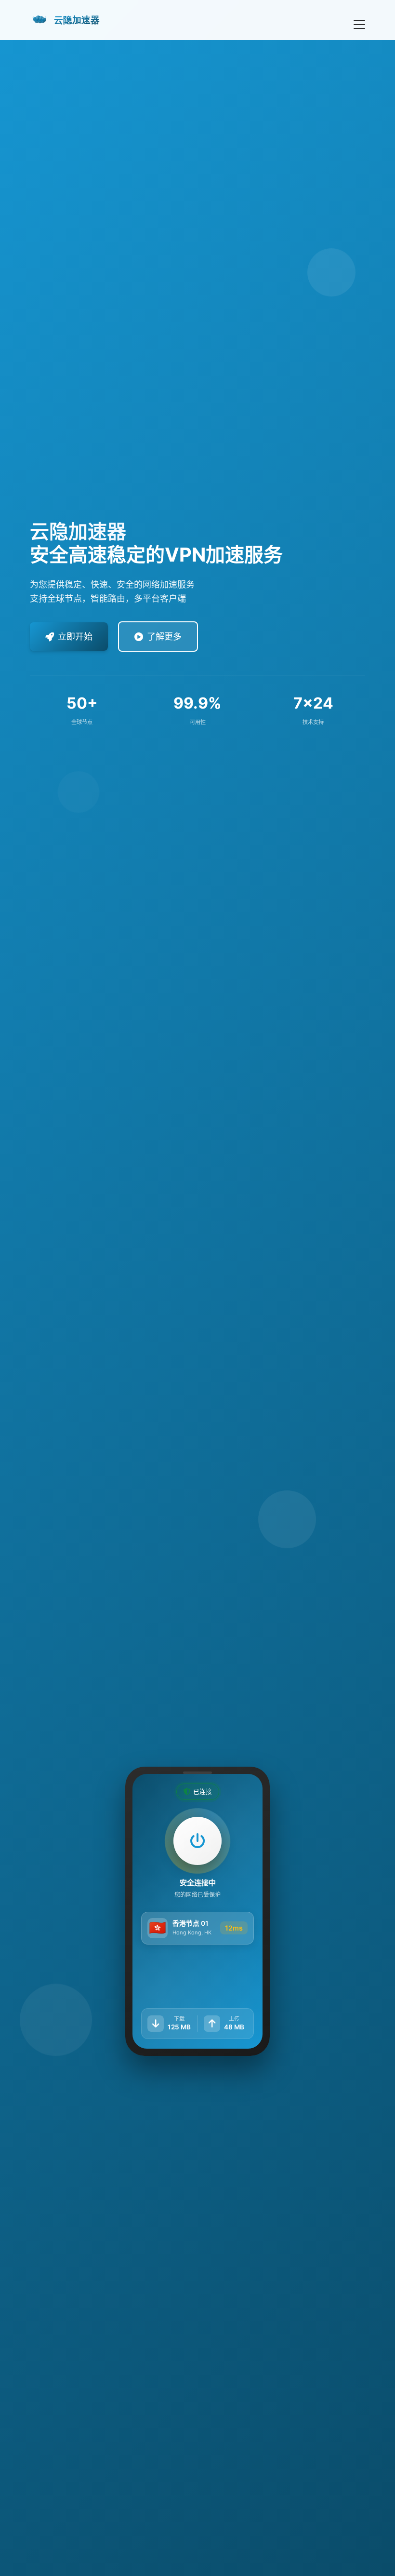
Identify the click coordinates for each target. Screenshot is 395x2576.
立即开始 (75, 637)
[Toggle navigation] (359, 20)
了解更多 (164, 637)
